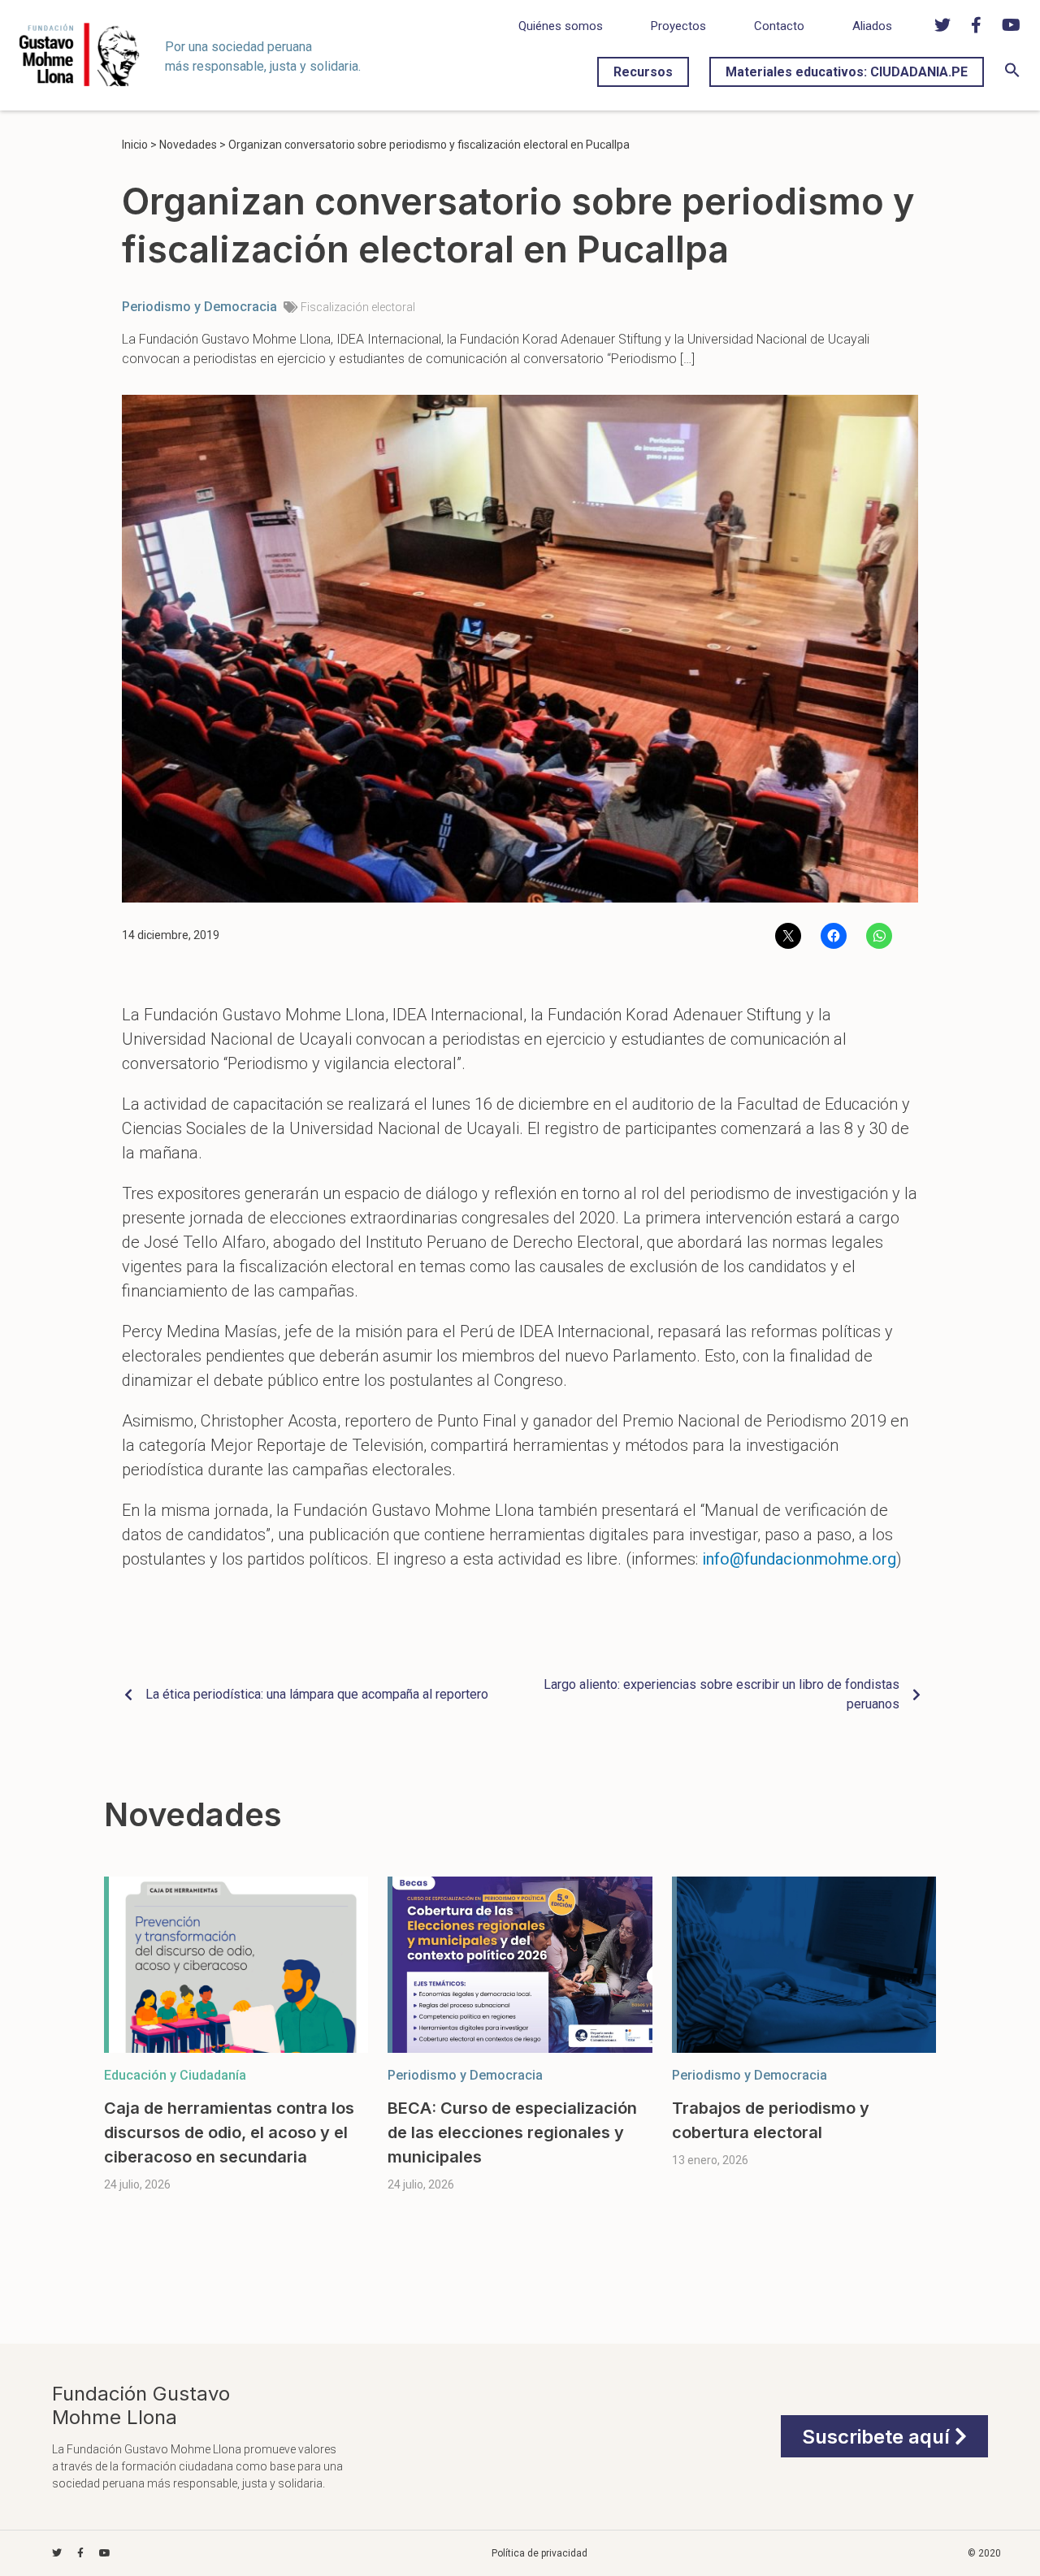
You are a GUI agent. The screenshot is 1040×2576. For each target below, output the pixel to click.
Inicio (135, 145)
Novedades (188, 145)
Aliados (872, 26)
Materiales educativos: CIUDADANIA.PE (847, 72)
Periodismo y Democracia (199, 307)
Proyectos (678, 26)
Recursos (643, 72)
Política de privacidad (539, 2553)
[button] (1012, 74)
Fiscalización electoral (358, 307)
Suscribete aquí (878, 2437)
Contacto (779, 26)
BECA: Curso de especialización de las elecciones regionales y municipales (512, 2132)
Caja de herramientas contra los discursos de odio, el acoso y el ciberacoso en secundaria (229, 2132)
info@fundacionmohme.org (799, 1559)
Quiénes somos (561, 26)
